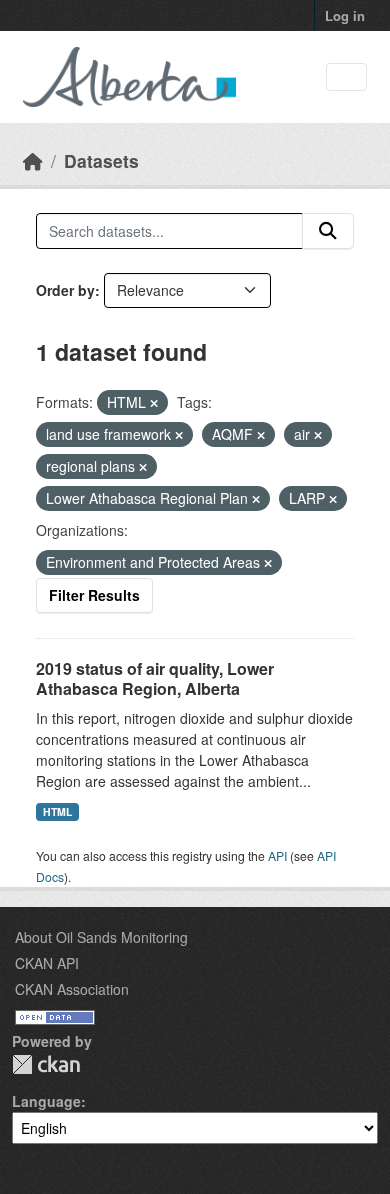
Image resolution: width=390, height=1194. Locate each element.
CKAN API (47, 963)
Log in (345, 15)
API (277, 855)
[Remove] (154, 403)
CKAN (46, 1064)
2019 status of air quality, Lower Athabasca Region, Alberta (155, 679)
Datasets (101, 160)
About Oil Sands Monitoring (101, 937)
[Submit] (328, 231)
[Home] (33, 160)
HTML (57, 811)
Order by (65, 290)
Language (46, 1101)
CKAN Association (72, 989)
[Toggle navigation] (346, 77)
